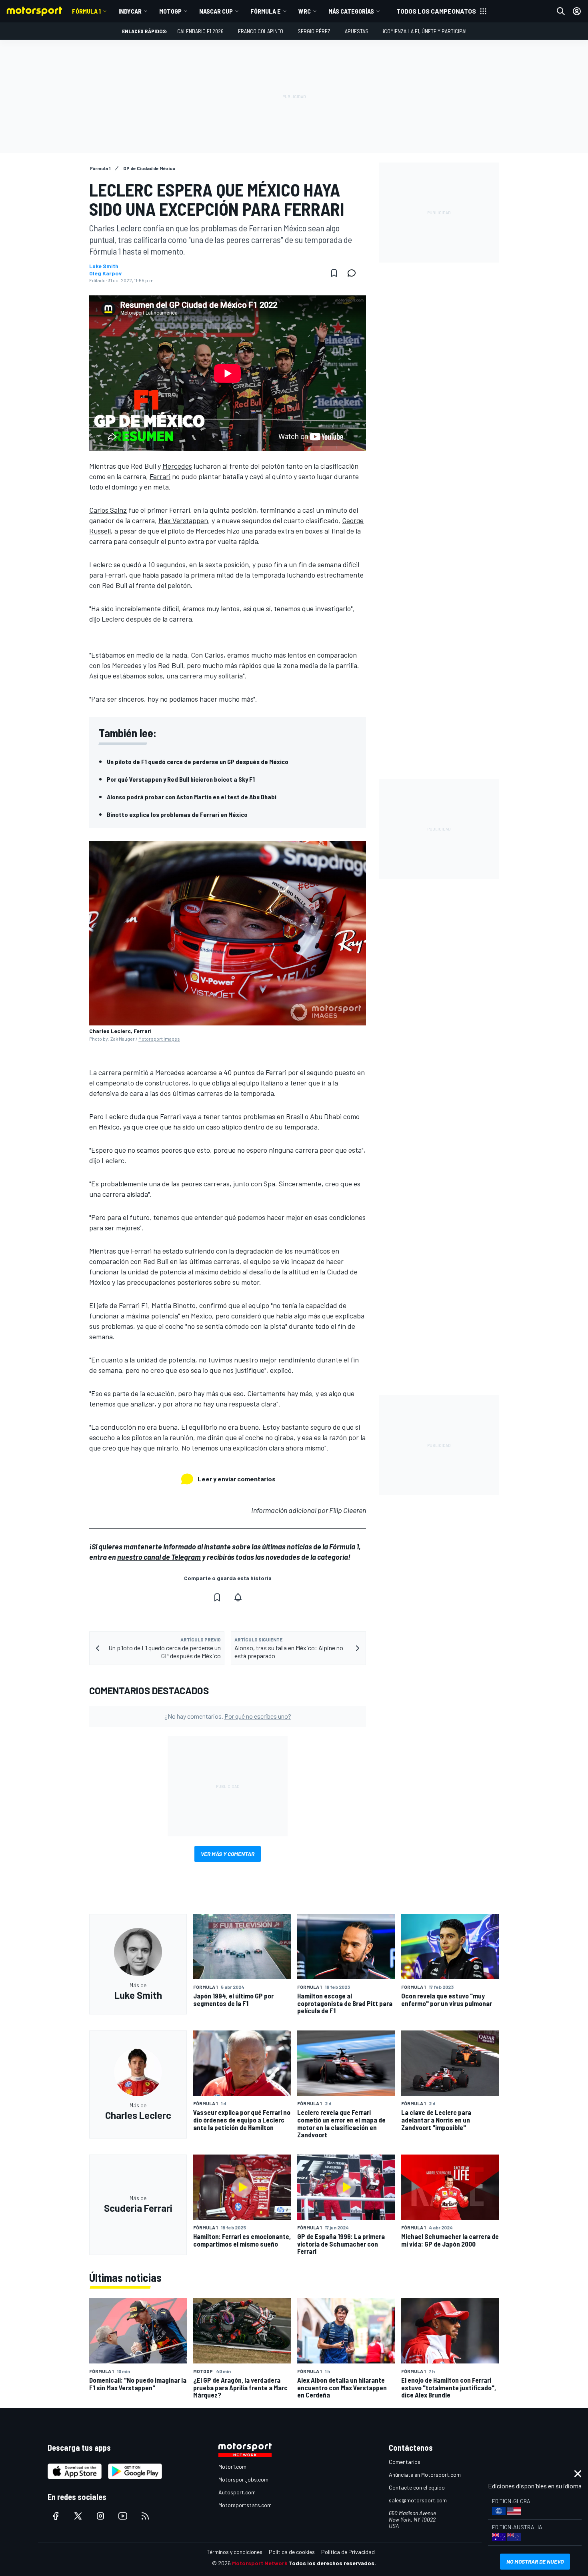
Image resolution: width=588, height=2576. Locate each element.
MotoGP (170, 11)
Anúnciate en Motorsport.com (425, 2475)
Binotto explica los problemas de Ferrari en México (177, 814)
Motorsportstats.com (245, 2505)
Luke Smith (104, 266)
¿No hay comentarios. (228, 1716)
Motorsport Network (260, 2563)
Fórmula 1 (86, 11)
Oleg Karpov (105, 273)
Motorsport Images (159, 1039)
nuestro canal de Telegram (159, 1557)
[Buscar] (561, 11)
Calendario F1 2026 (200, 31)
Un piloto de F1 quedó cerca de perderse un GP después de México (198, 761)
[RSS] (145, 2516)
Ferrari (160, 476)
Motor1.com (232, 2467)
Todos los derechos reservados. (332, 2563)
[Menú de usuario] (577, 11)
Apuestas (357, 31)
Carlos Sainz (108, 510)
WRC (305, 11)
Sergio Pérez (314, 31)
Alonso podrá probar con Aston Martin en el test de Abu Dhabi (192, 797)
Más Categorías (351, 11)
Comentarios (405, 2462)
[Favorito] (334, 273)
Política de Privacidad (348, 2552)
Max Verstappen (183, 520)
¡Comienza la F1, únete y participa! (425, 31)
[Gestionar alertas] (238, 1597)
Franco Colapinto (261, 31)
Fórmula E (266, 11)
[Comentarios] (354, 273)
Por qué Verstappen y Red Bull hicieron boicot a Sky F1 (181, 779)
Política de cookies (292, 2552)
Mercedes (177, 466)
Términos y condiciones (235, 2552)
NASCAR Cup (216, 11)
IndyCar (130, 11)
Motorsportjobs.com (243, 2479)
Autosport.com (237, 2492)
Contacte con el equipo (417, 2487)
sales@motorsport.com (418, 2500)
